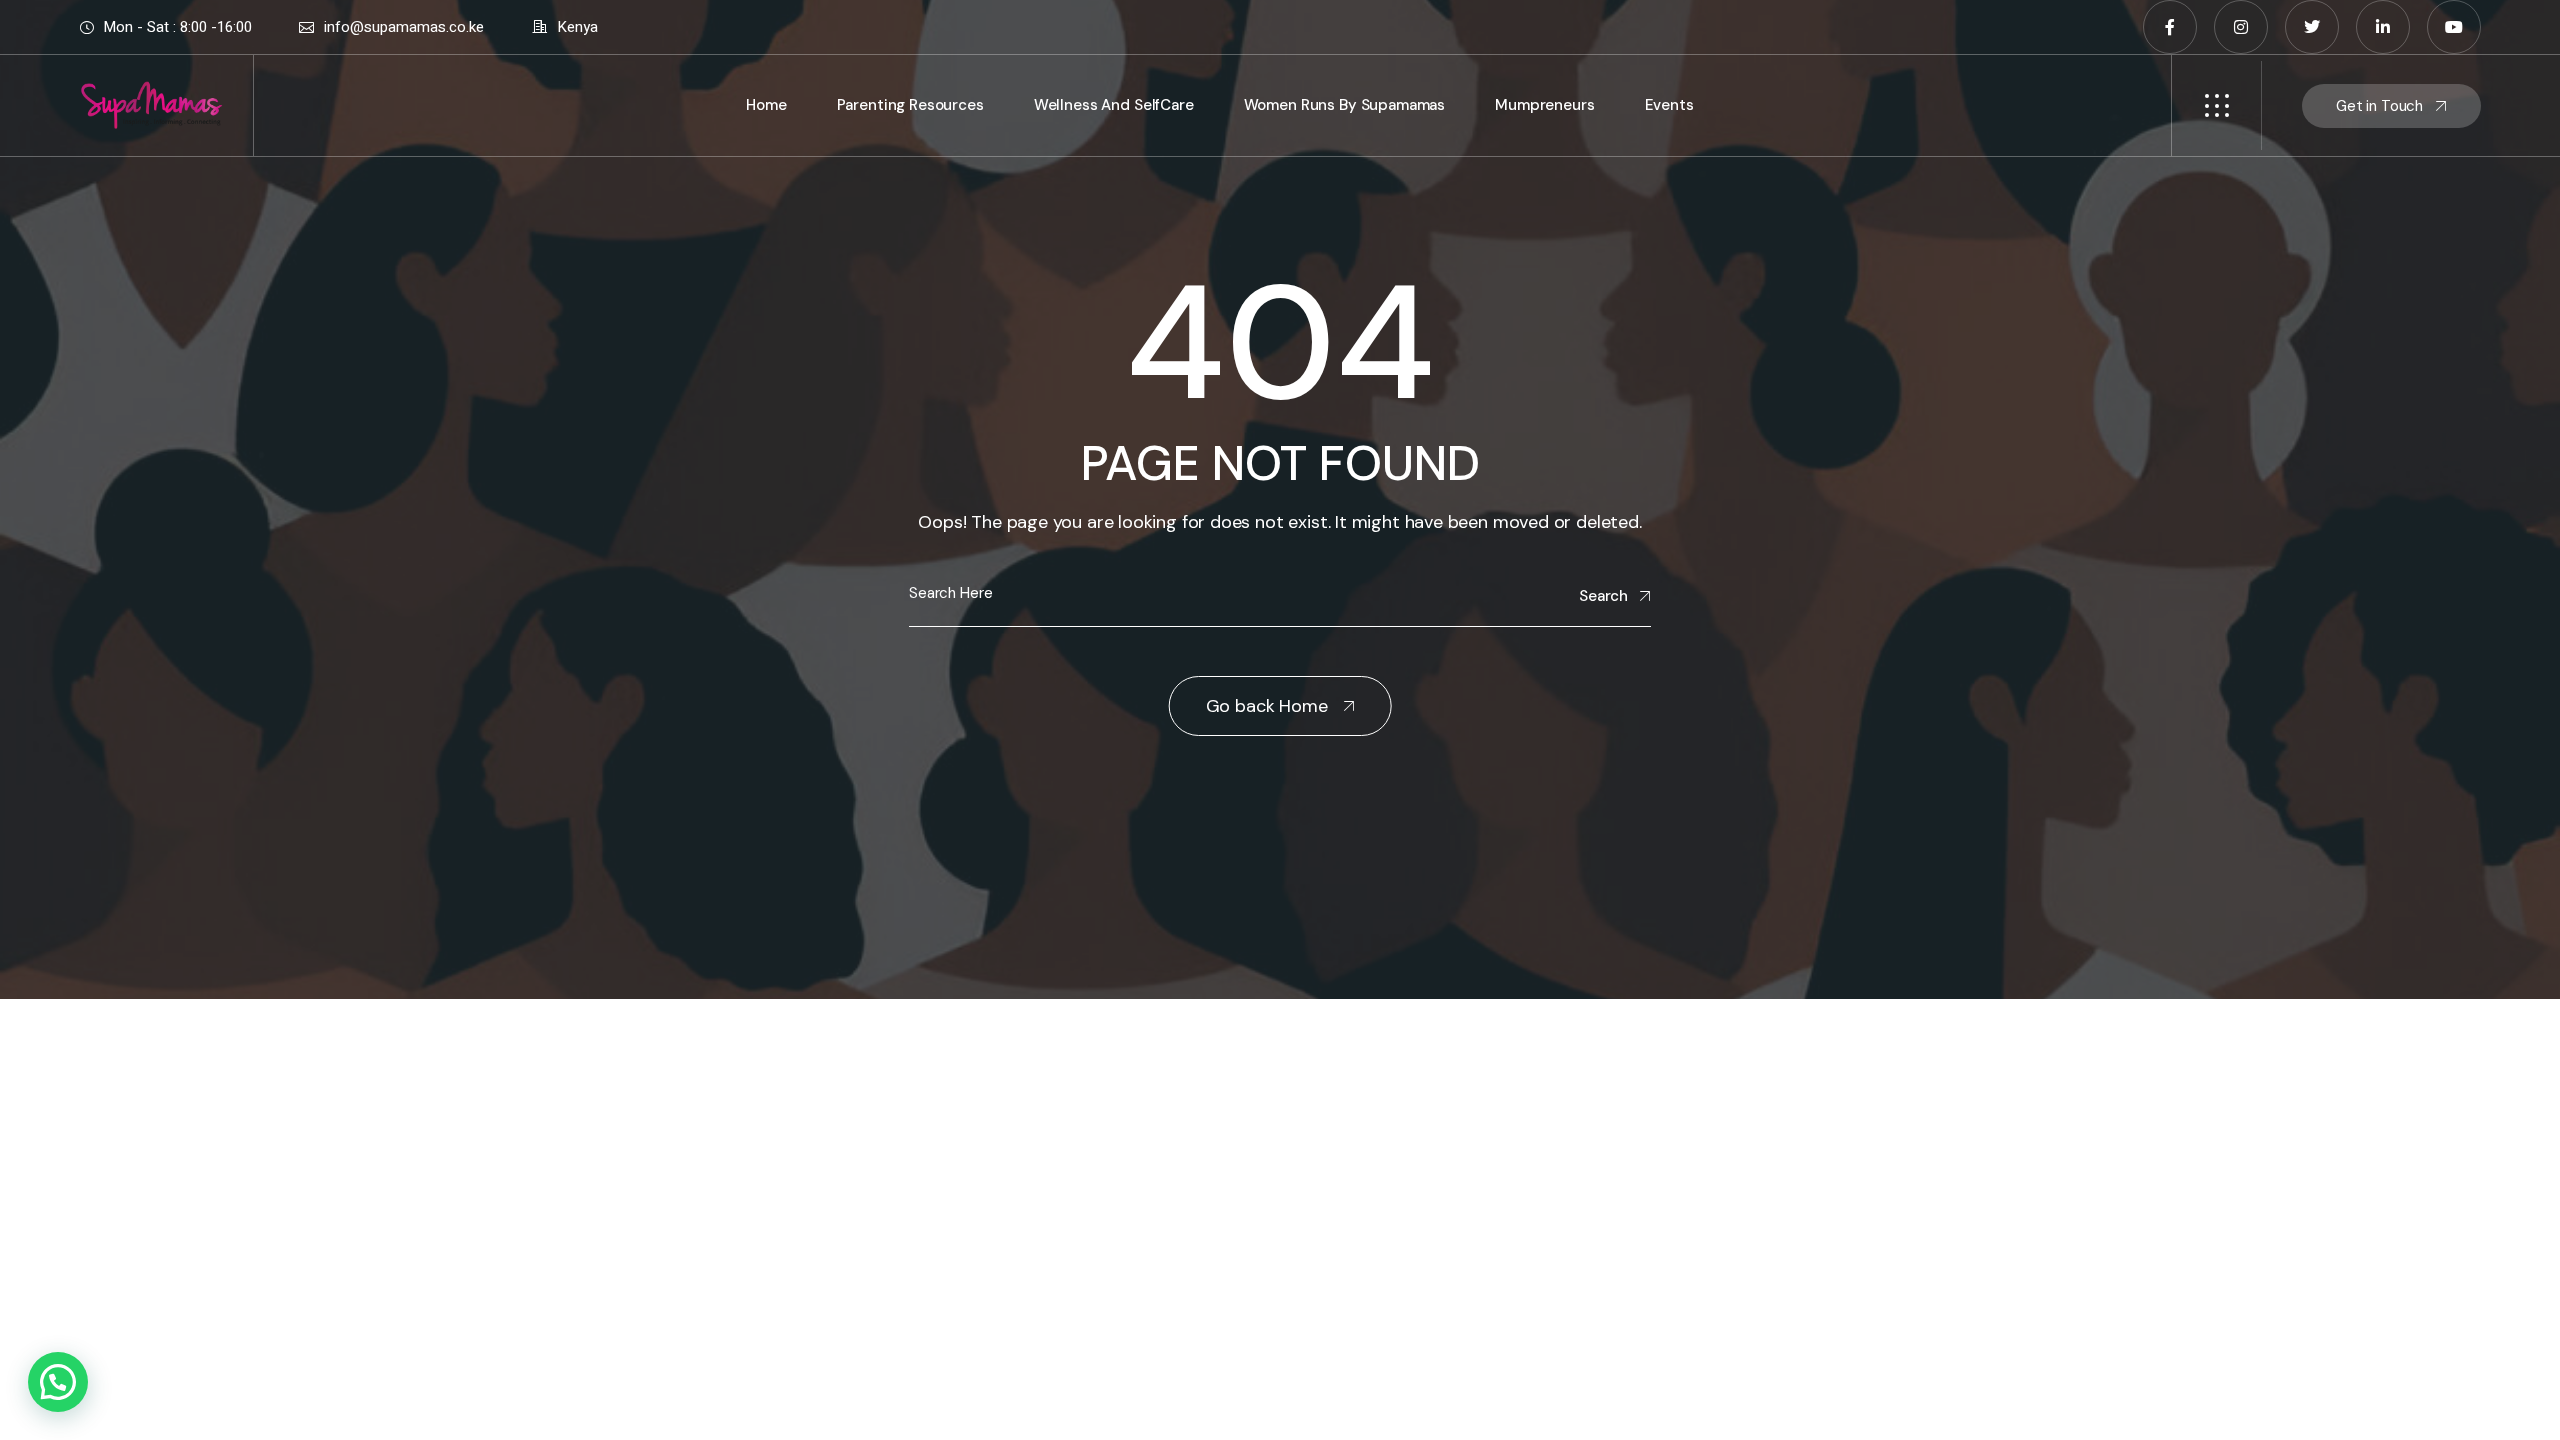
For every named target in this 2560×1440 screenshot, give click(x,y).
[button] (58, 1382)
